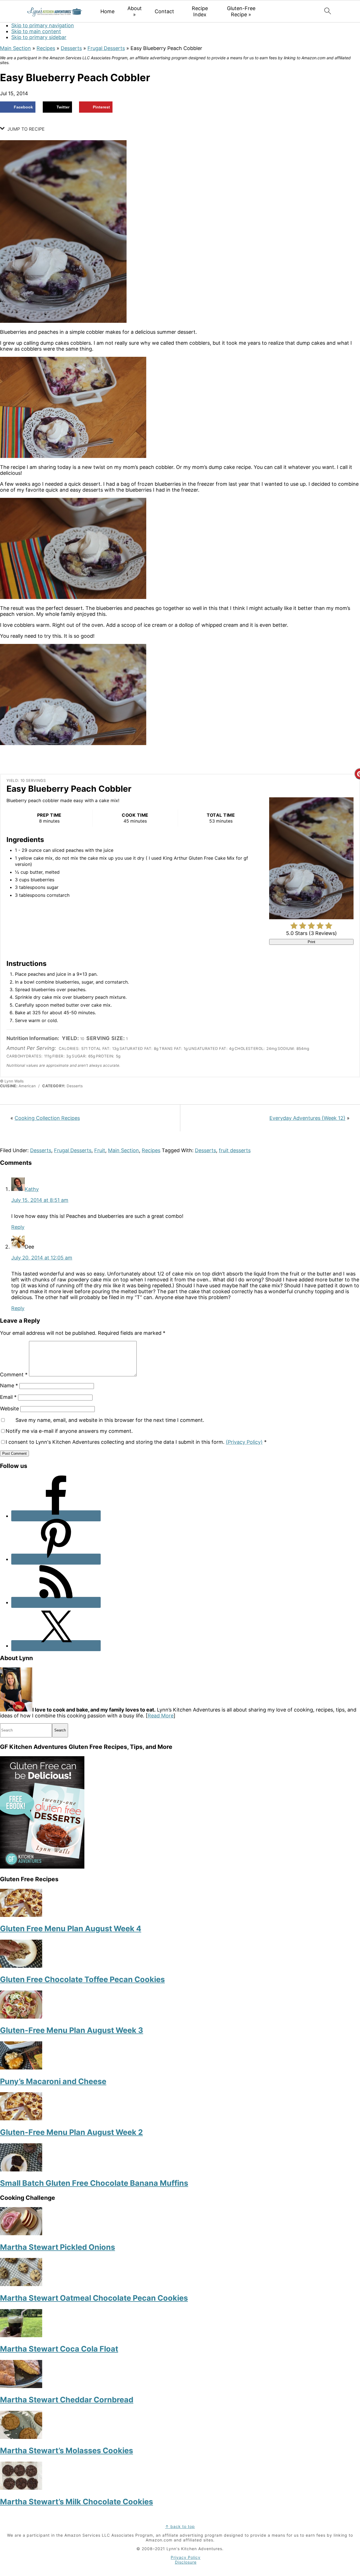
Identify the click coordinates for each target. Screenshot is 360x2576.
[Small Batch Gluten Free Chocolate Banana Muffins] (21, 2170)
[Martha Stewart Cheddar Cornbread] (21, 2386)
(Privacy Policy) (244, 1442)
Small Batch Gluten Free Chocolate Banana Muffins (94, 2183)
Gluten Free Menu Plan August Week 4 (71, 1929)
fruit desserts (235, 1150)
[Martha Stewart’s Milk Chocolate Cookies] (21, 2488)
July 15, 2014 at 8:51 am (40, 1200)
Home (107, 11)
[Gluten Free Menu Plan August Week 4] (21, 1915)
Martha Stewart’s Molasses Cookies (67, 2451)
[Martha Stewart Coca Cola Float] (21, 2335)
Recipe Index (200, 11)
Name (9, 1385)
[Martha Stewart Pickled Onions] (21, 2233)
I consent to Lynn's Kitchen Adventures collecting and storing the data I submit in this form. (136, 1442)
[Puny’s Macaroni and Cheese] (21, 2068)
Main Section (15, 48)
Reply (18, 1227)
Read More (161, 1716)
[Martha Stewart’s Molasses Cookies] (21, 2437)
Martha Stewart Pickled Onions (58, 2247)
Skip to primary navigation (43, 25)
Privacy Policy (186, 2557)
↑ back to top (180, 2526)
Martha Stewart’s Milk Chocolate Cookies (76, 2502)
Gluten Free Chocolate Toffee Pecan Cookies (82, 1979)
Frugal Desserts (106, 48)
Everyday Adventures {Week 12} (307, 1118)
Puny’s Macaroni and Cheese (53, 2081)
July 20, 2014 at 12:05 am (42, 1258)
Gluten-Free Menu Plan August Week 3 (72, 2030)
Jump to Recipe (25, 129)
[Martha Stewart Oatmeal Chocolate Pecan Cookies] (21, 2284)
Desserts (71, 48)
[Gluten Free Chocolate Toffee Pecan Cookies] (21, 1966)
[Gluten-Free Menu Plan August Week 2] (21, 2118)
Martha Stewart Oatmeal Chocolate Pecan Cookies (94, 2298)
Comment (14, 1375)
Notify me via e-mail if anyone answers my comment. (69, 1431)
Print (311, 942)
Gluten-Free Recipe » (241, 11)
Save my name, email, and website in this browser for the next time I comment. (110, 1420)
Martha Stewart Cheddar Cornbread (67, 2400)
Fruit (100, 1150)
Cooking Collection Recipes (47, 1118)
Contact (164, 11)
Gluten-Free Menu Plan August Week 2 (71, 2132)
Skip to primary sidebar (39, 37)
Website (9, 1409)
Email (8, 1397)
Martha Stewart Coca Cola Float (59, 2349)
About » (135, 11)
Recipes (46, 48)
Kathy (32, 1189)
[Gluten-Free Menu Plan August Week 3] (21, 2017)
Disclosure (186, 2562)
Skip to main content (36, 31)
